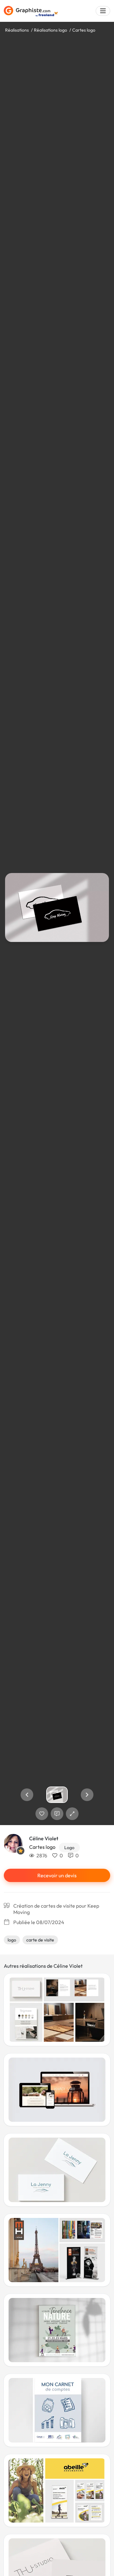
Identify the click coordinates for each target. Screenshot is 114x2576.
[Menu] (103, 11)
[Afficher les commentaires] (57, 1814)
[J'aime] (42, 1814)
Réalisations (17, 30)
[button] (27, 1795)
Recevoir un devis (57, 1875)
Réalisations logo (51, 30)
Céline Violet (44, 1838)
